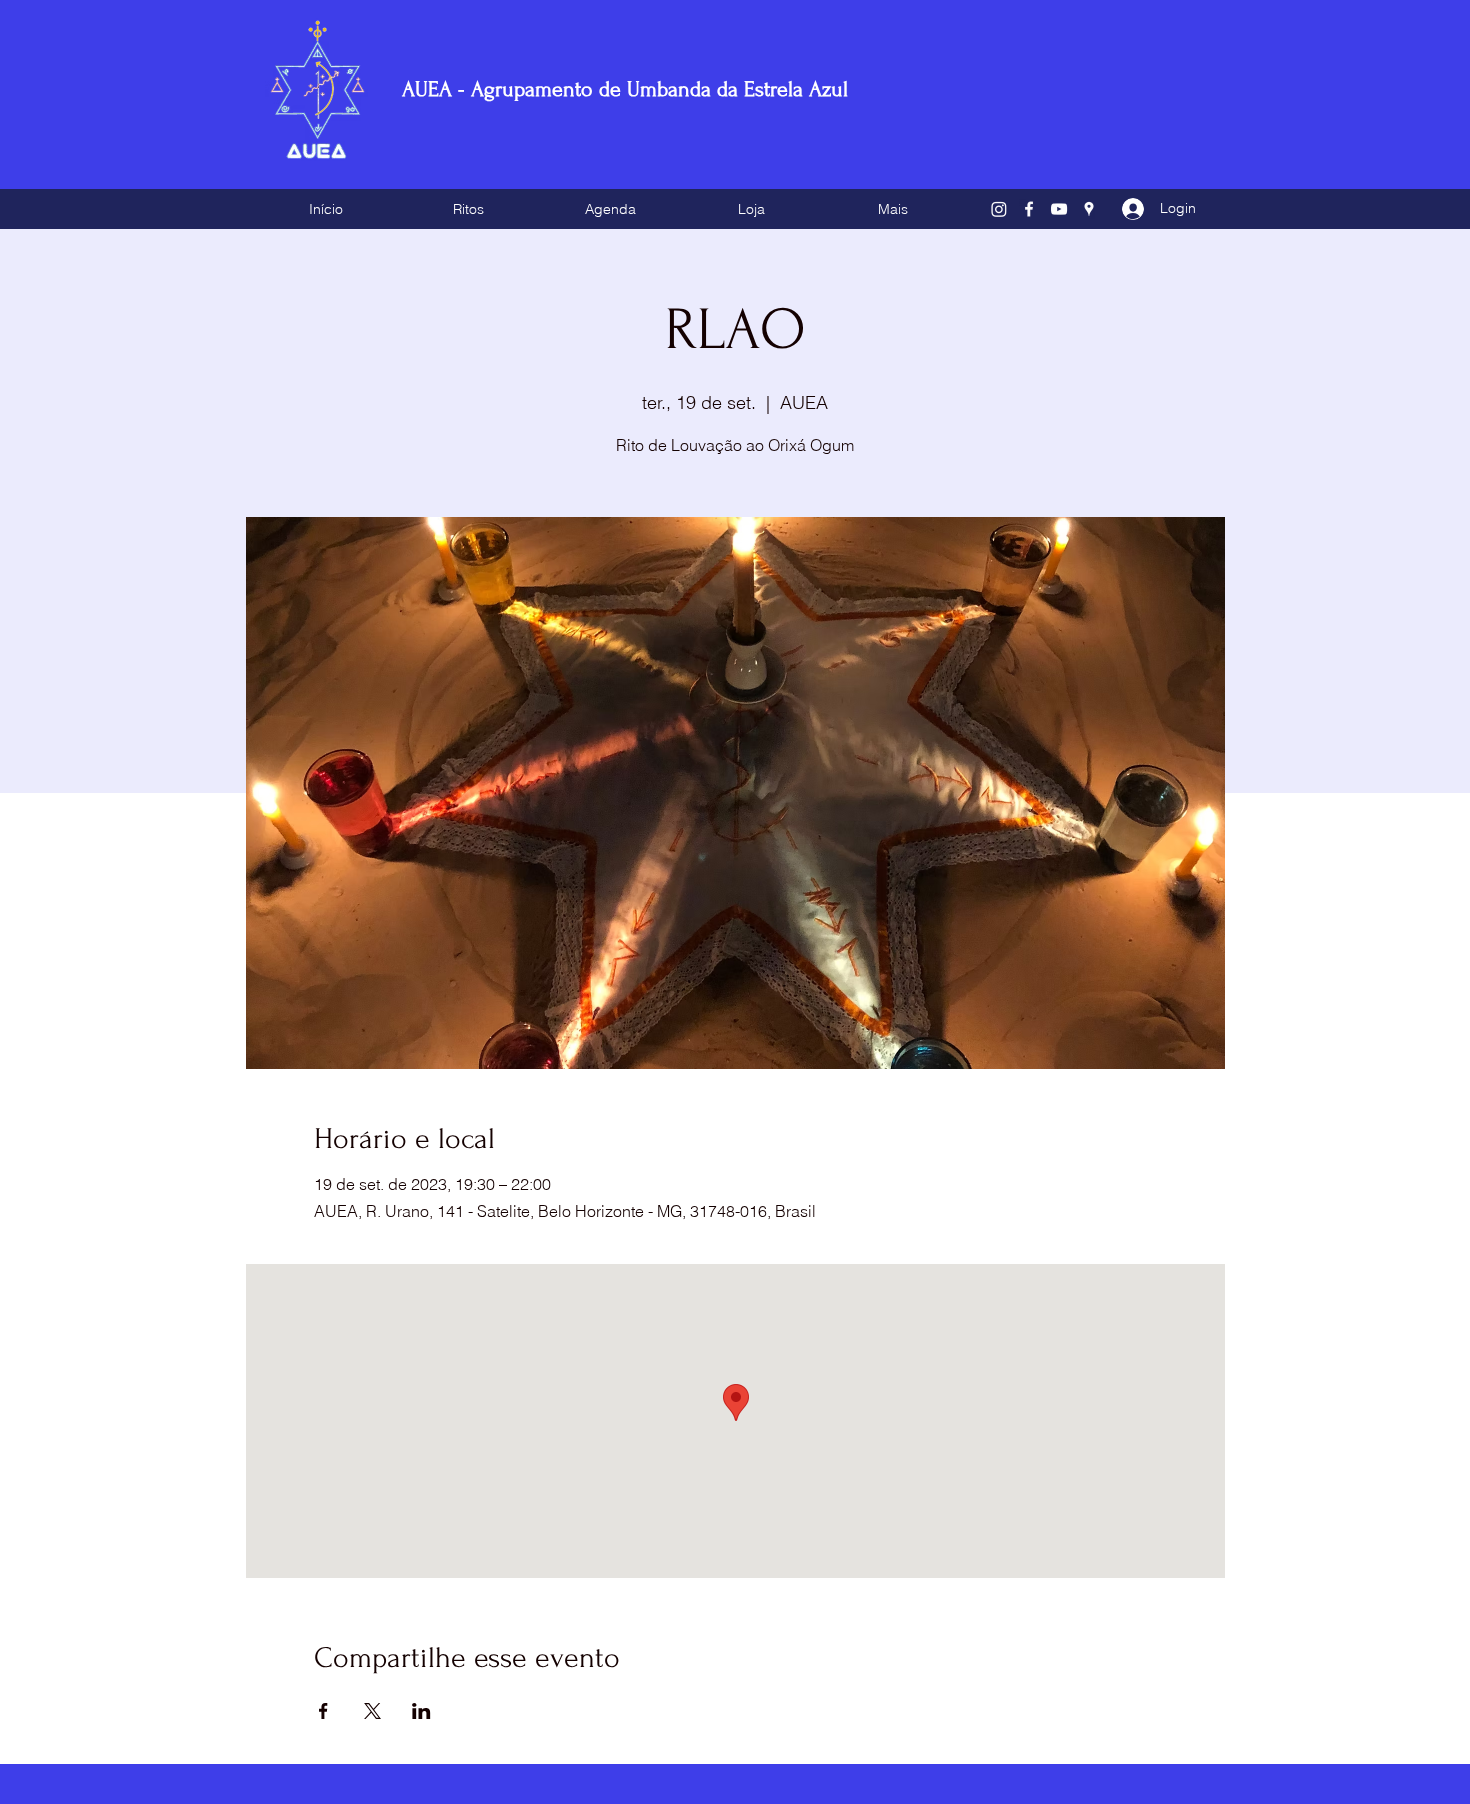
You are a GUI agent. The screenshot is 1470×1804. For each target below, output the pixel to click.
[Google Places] (1089, 209)
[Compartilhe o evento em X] (372, 1711)
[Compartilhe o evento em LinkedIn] (421, 1711)
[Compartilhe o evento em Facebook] (323, 1711)
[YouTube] (1059, 209)
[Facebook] (1029, 209)
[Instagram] (999, 209)
